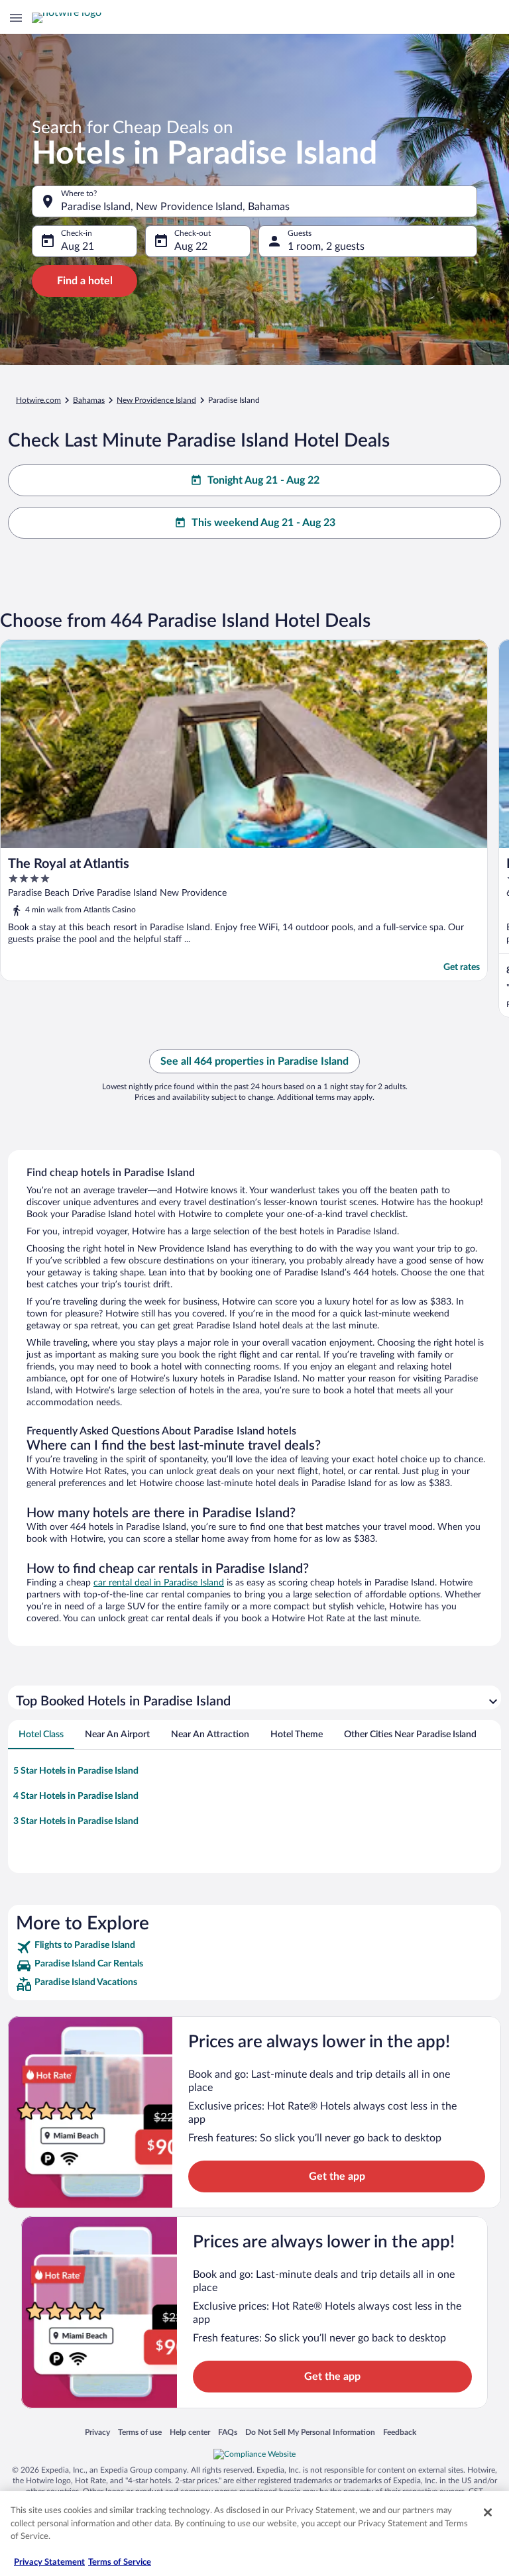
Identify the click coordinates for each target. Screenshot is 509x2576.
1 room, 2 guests (326, 246)
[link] (254, 1947)
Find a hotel (85, 281)
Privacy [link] (97, 2432)
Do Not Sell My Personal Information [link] (310, 2432)
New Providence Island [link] (156, 400)
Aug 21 (78, 246)
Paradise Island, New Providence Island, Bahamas (175, 207)
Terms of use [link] (140, 2432)
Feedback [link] (400, 2432)
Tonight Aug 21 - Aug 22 (263, 480)
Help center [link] (190, 2432)
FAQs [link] (228, 2432)
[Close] (488, 2512)
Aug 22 (191, 246)
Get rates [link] (462, 967)
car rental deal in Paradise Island (159, 1583)
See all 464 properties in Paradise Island (254, 1061)
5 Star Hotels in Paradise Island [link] (76, 1771)
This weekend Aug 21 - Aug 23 (263, 523)
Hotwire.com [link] (38, 400)
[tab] (41, 1735)
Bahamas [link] (89, 400)
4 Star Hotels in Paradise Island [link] (76, 1796)
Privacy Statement (49, 2562)
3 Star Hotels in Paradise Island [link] (76, 1821)
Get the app (337, 2176)
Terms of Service (120, 2562)
